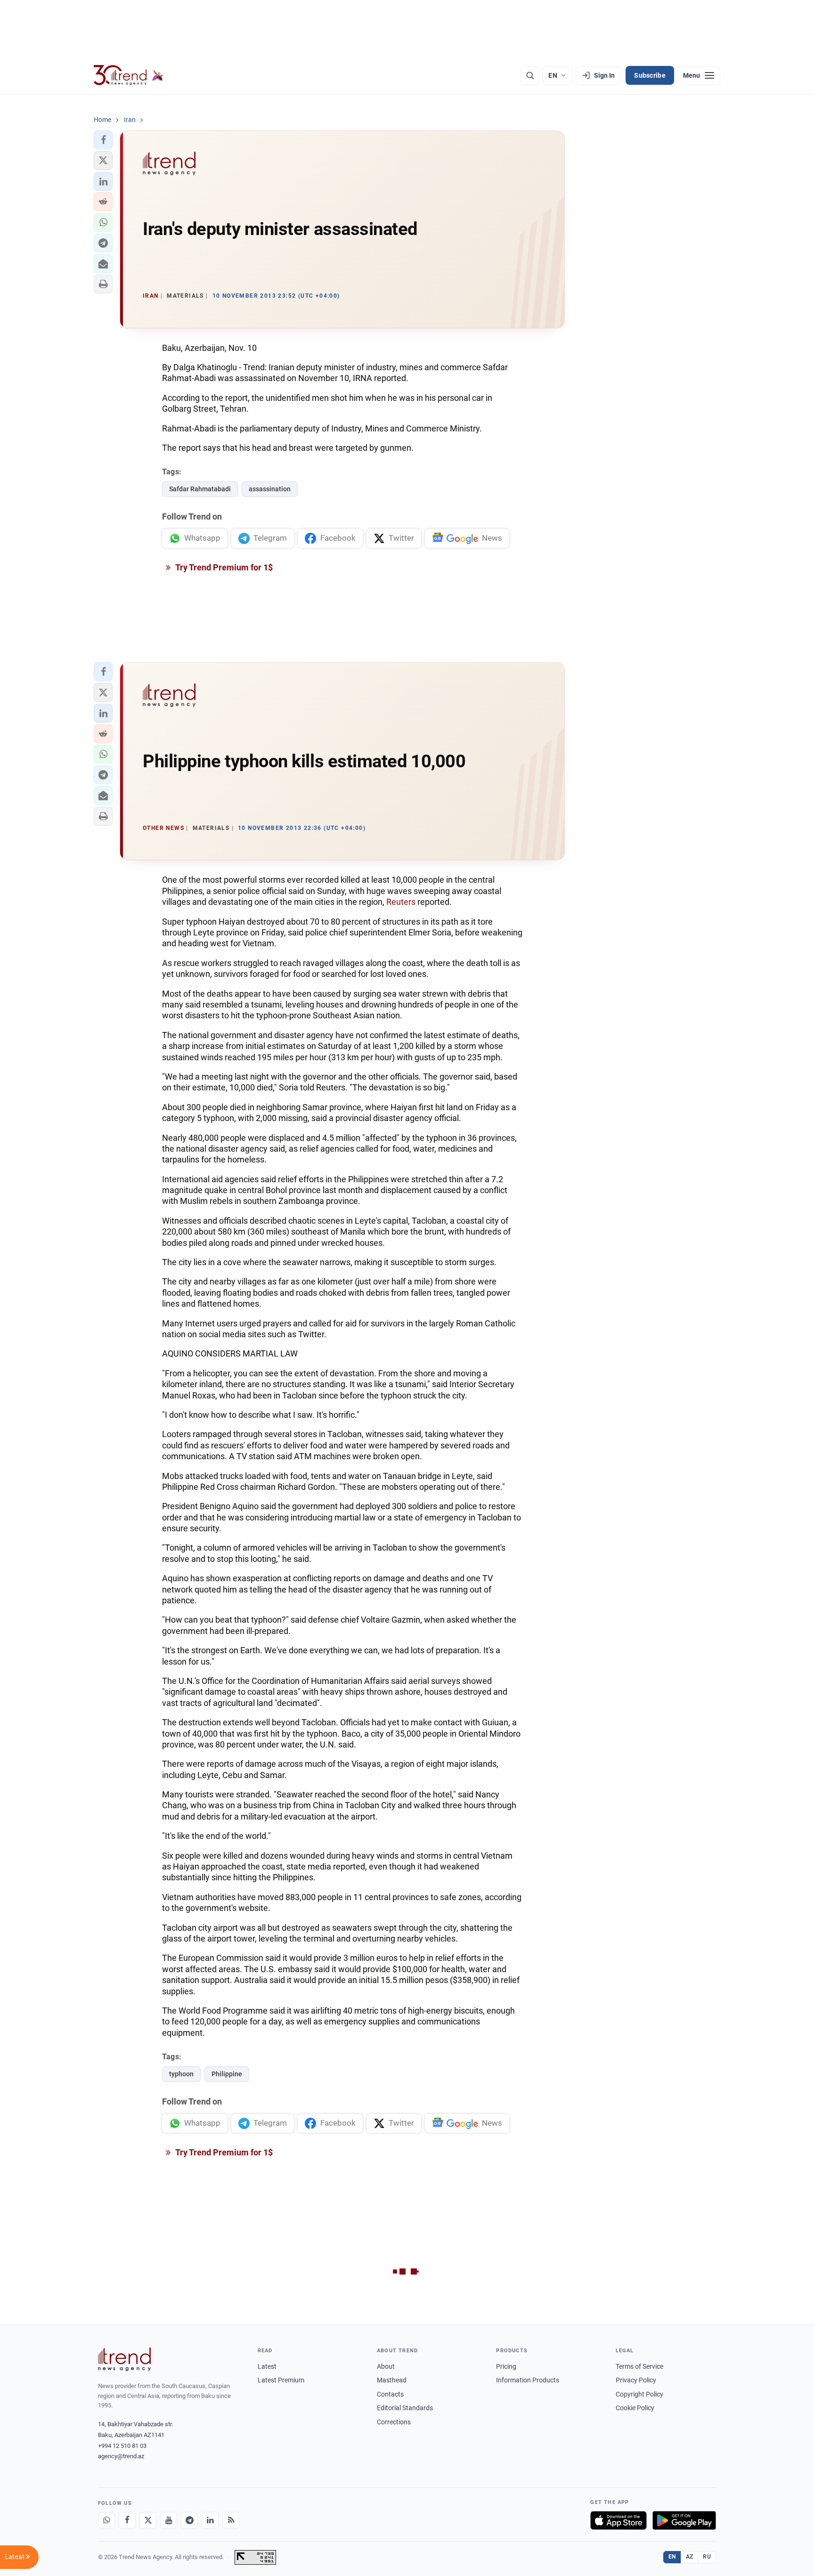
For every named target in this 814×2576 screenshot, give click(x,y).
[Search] (530, 75)
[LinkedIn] (210, 2520)
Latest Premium (281, 2380)
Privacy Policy (636, 2380)
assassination (270, 489)
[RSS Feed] (231, 2520)
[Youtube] (169, 2520)
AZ (690, 2557)
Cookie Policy (635, 2408)
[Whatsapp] (106, 2520)
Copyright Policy (639, 2394)
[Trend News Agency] (124, 2359)
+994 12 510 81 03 (122, 2446)
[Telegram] (189, 2520)
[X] (148, 2520)
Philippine (227, 2074)
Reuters (402, 902)
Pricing (506, 2366)
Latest (267, 2366)
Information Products (528, 2380)
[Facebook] (127, 2520)
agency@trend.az (121, 2456)
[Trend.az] (129, 75)
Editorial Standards (405, 2408)
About (386, 2366)
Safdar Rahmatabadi (200, 489)
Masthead (392, 2380)
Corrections (394, 2422)
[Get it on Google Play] (684, 2520)
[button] (103, 140)
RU (707, 2557)
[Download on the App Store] (619, 2520)
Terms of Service (639, 2366)
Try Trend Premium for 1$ (223, 567)
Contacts (390, 2394)
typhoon (181, 2074)
